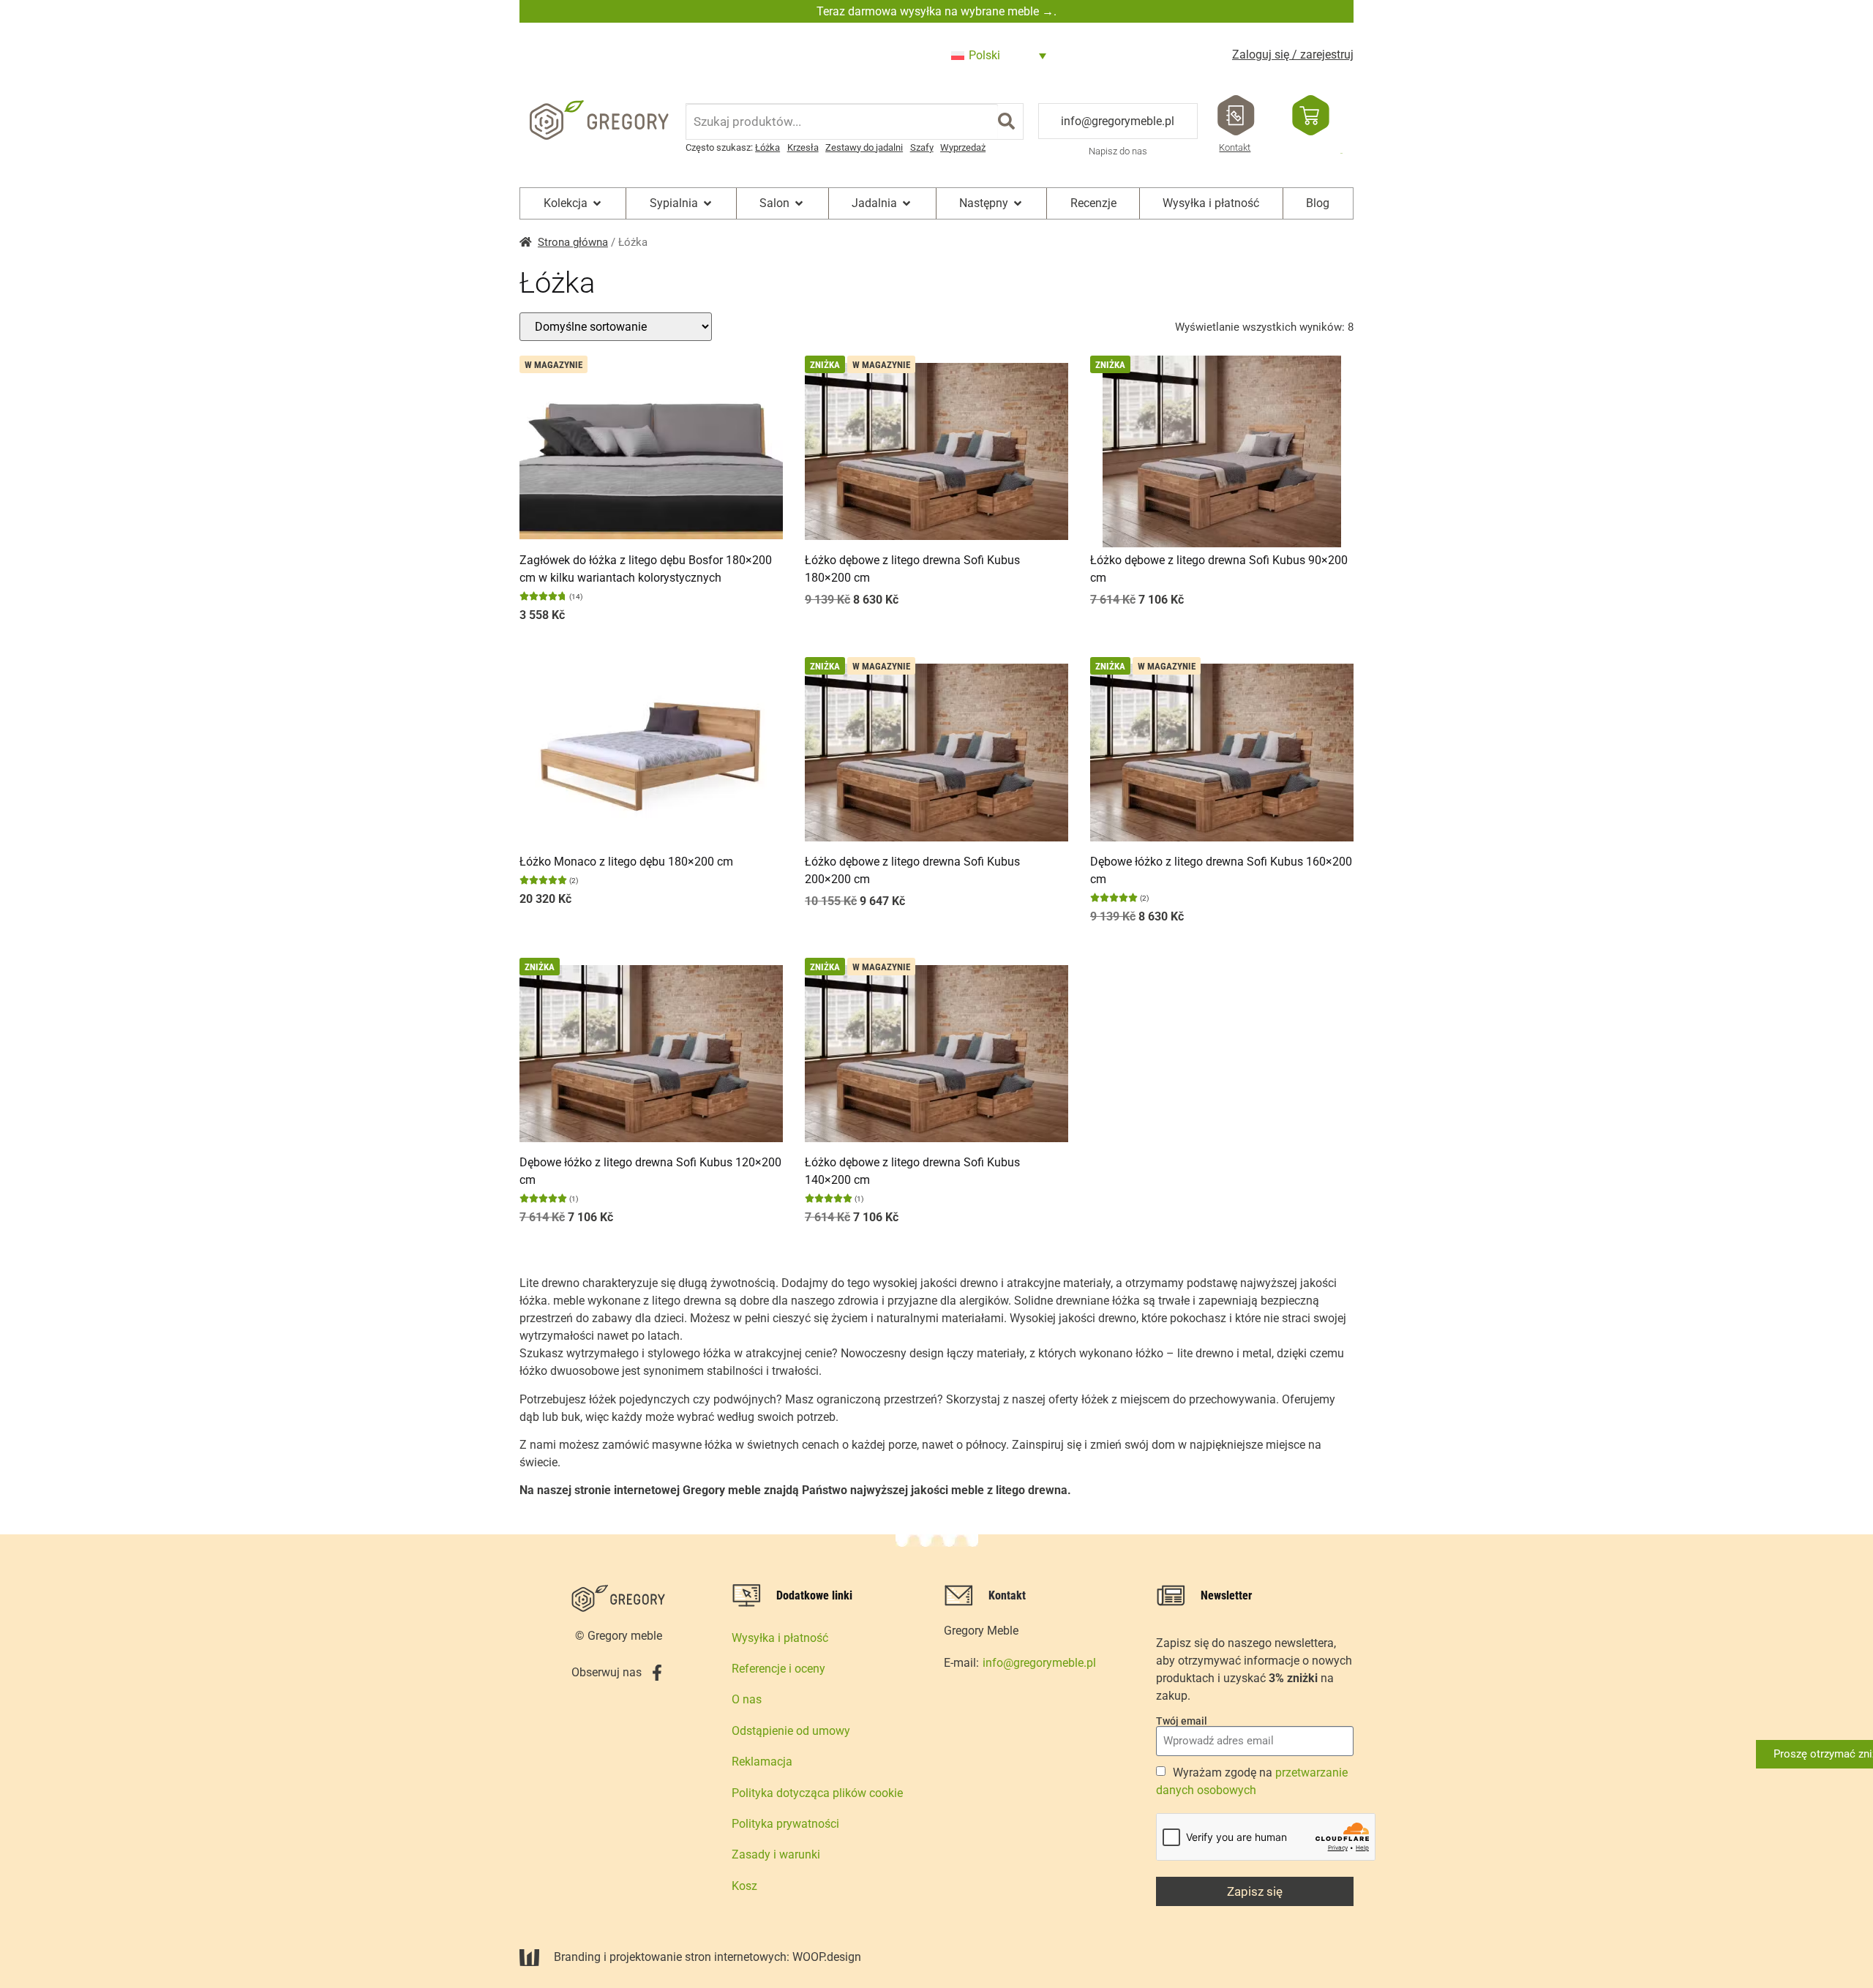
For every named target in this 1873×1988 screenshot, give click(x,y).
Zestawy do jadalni (864, 147)
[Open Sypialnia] (707, 203)
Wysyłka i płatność (780, 1638)
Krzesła (803, 147)
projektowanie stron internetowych (698, 1957)
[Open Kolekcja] (597, 203)
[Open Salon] (799, 203)
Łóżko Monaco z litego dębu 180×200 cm (626, 862)
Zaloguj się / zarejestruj (1293, 55)
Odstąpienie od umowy (791, 1731)
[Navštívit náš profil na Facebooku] (657, 1673)
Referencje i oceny (778, 1669)
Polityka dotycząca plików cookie (817, 1793)
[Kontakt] (1236, 115)
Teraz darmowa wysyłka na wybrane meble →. (936, 11)
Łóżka (767, 147)
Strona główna (573, 242)
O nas (747, 1699)
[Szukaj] (1006, 121)
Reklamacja (762, 1762)
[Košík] (1311, 115)
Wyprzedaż (963, 147)
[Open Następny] (1018, 203)
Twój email (1182, 1721)
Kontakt (1235, 147)
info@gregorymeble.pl (1118, 121)
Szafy (922, 147)
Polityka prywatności (785, 1824)
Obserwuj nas (607, 1672)
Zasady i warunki (776, 1854)
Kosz (744, 1886)
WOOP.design (827, 1957)
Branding (577, 1957)
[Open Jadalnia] (907, 203)
